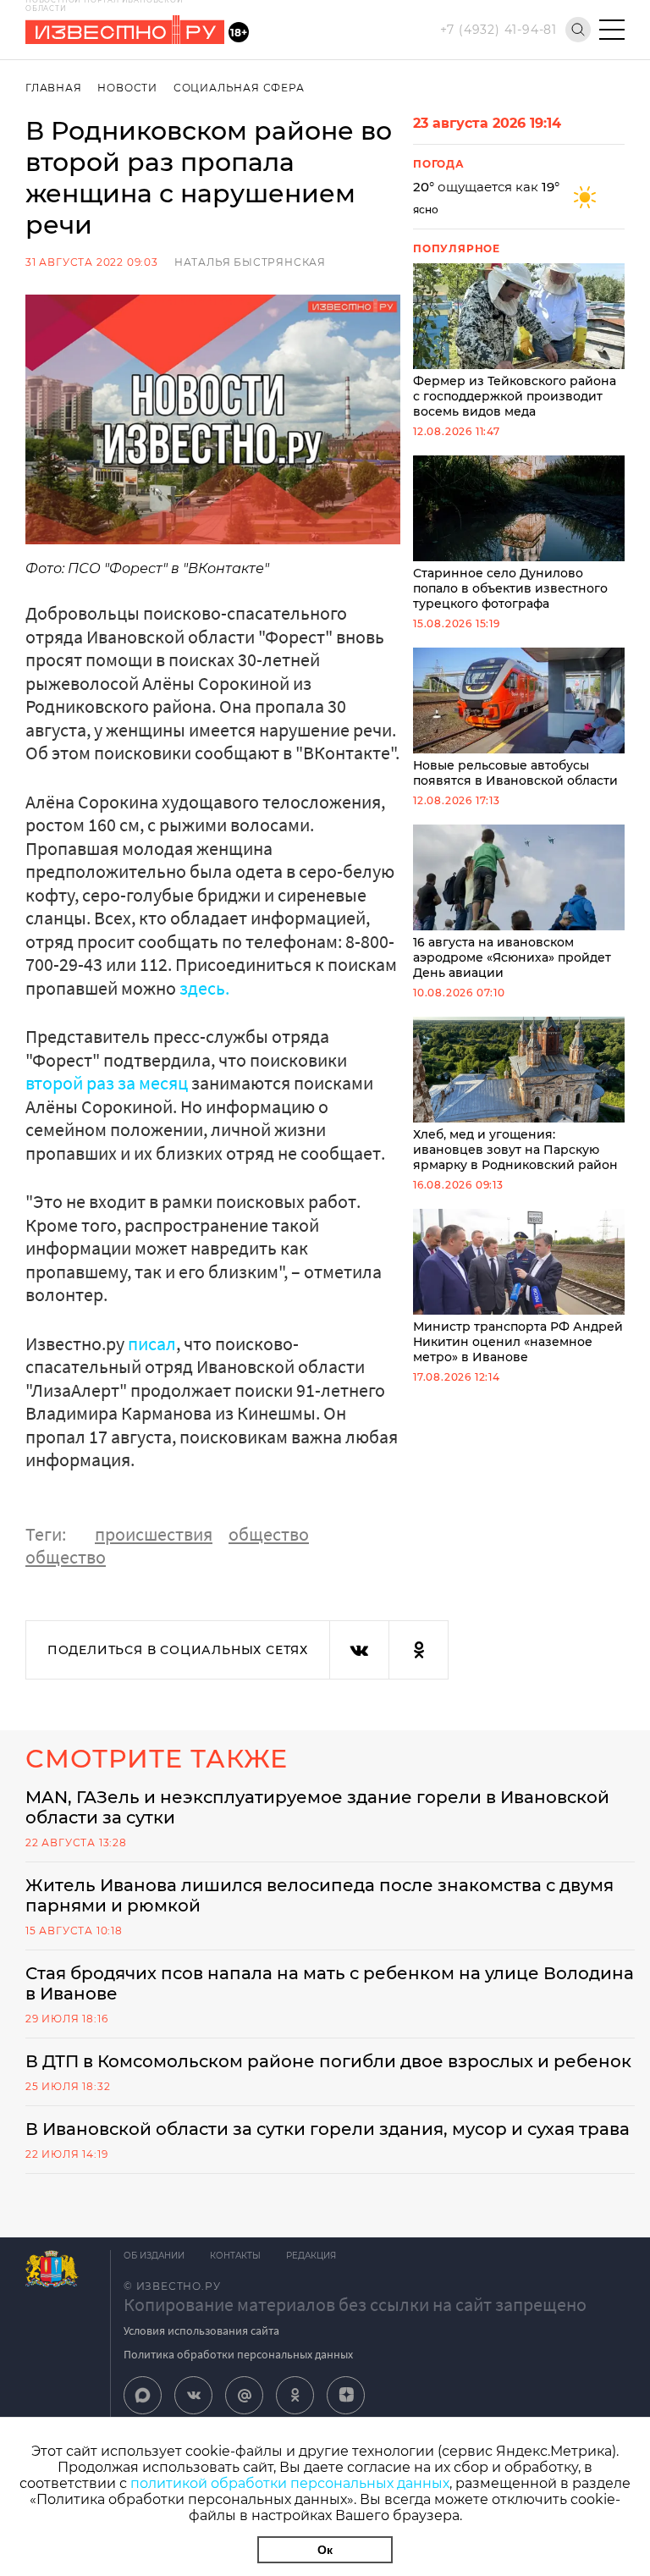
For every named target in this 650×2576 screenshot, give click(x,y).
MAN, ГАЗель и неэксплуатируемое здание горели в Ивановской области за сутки (317, 1807)
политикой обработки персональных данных (290, 2483)
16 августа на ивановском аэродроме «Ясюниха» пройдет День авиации (512, 957)
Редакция (311, 2256)
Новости (127, 88)
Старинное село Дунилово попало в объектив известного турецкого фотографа (510, 588)
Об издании (154, 2256)
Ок (325, 2550)
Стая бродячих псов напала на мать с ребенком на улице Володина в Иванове (330, 1983)
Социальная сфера (239, 88)
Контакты (235, 2256)
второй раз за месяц (108, 1083)
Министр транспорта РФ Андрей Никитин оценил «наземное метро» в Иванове (518, 1342)
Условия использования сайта (201, 2331)
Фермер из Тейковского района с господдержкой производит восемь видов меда (515, 396)
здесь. (204, 988)
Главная (54, 88)
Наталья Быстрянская (250, 262)
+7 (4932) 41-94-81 (499, 30)
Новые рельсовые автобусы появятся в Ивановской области (515, 773)
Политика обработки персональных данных (238, 2354)
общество (269, 1534)
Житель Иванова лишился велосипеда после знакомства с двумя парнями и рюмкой (319, 1895)
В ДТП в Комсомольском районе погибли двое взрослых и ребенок (328, 2061)
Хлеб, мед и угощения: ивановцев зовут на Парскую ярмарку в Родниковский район (515, 1150)
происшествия (154, 1534)
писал (152, 1343)
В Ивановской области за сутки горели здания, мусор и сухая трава (328, 2129)
